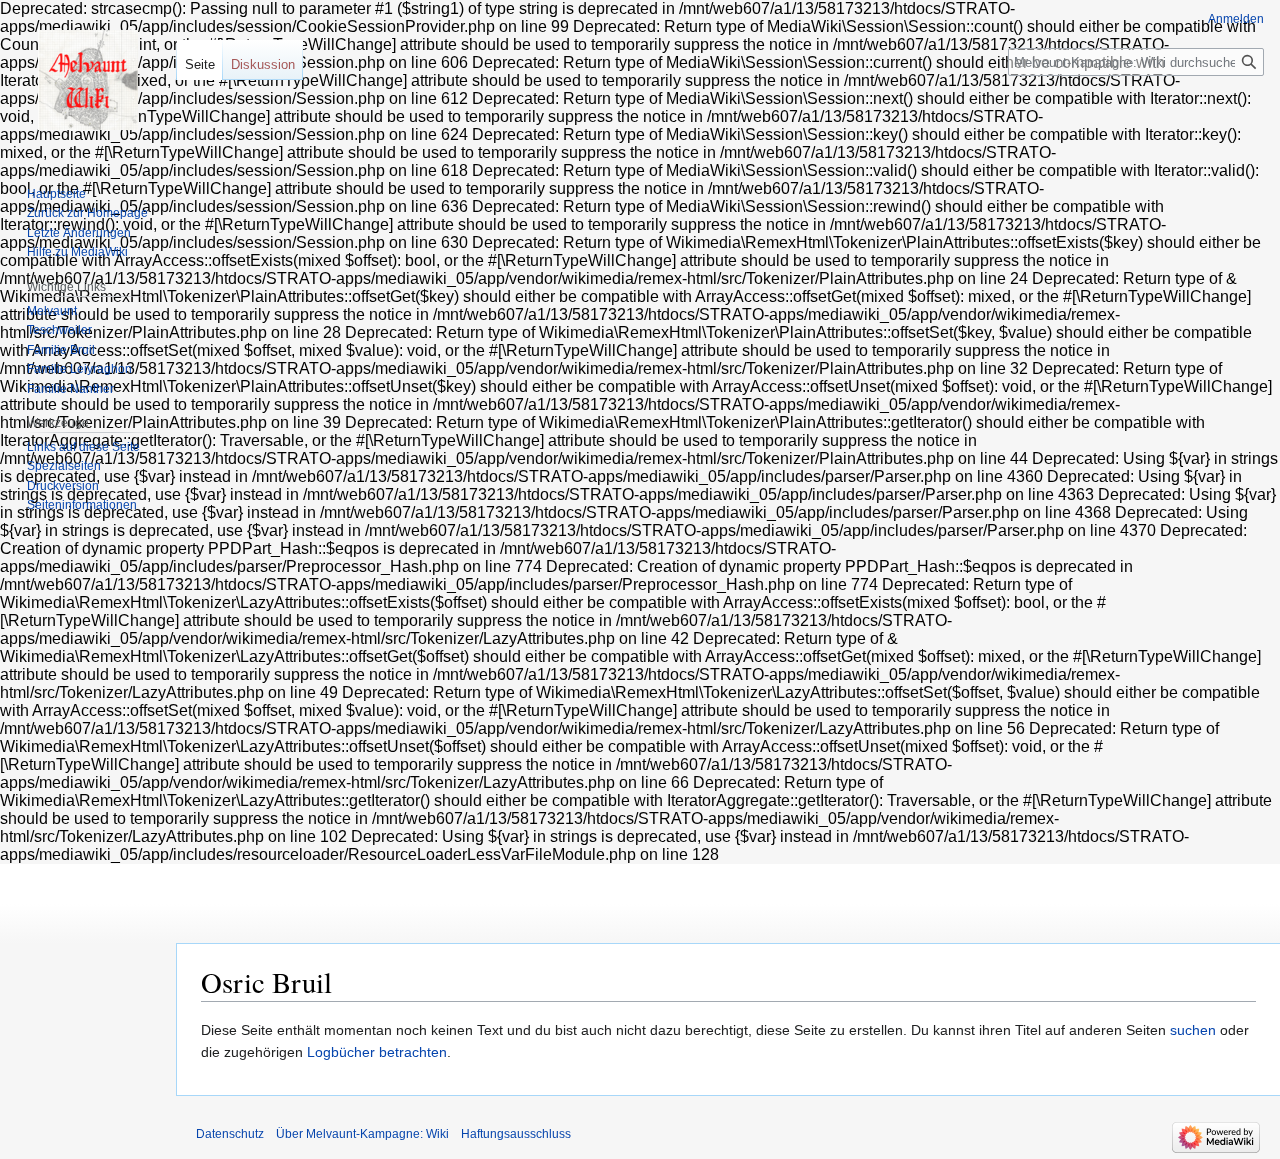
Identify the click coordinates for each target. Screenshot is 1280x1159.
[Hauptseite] (88, 80)
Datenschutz (230, 1134)
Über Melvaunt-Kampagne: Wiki (362, 1134)
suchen (1193, 1030)
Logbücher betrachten (377, 1052)
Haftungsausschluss (516, 1134)
